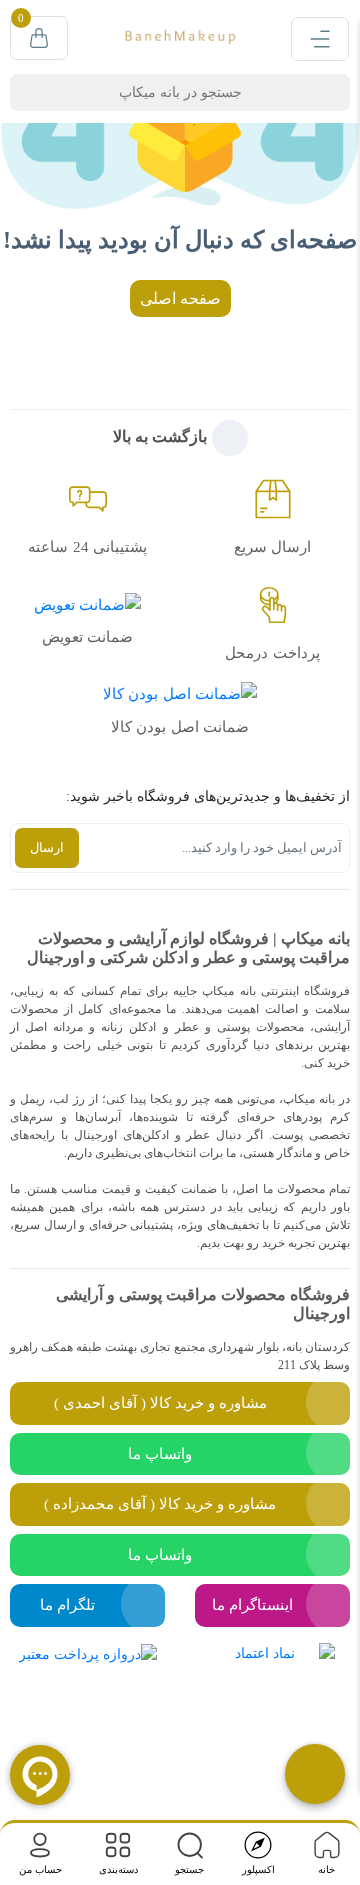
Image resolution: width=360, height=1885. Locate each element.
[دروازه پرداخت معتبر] (88, 1711)
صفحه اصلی (180, 298)
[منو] (320, 39)
